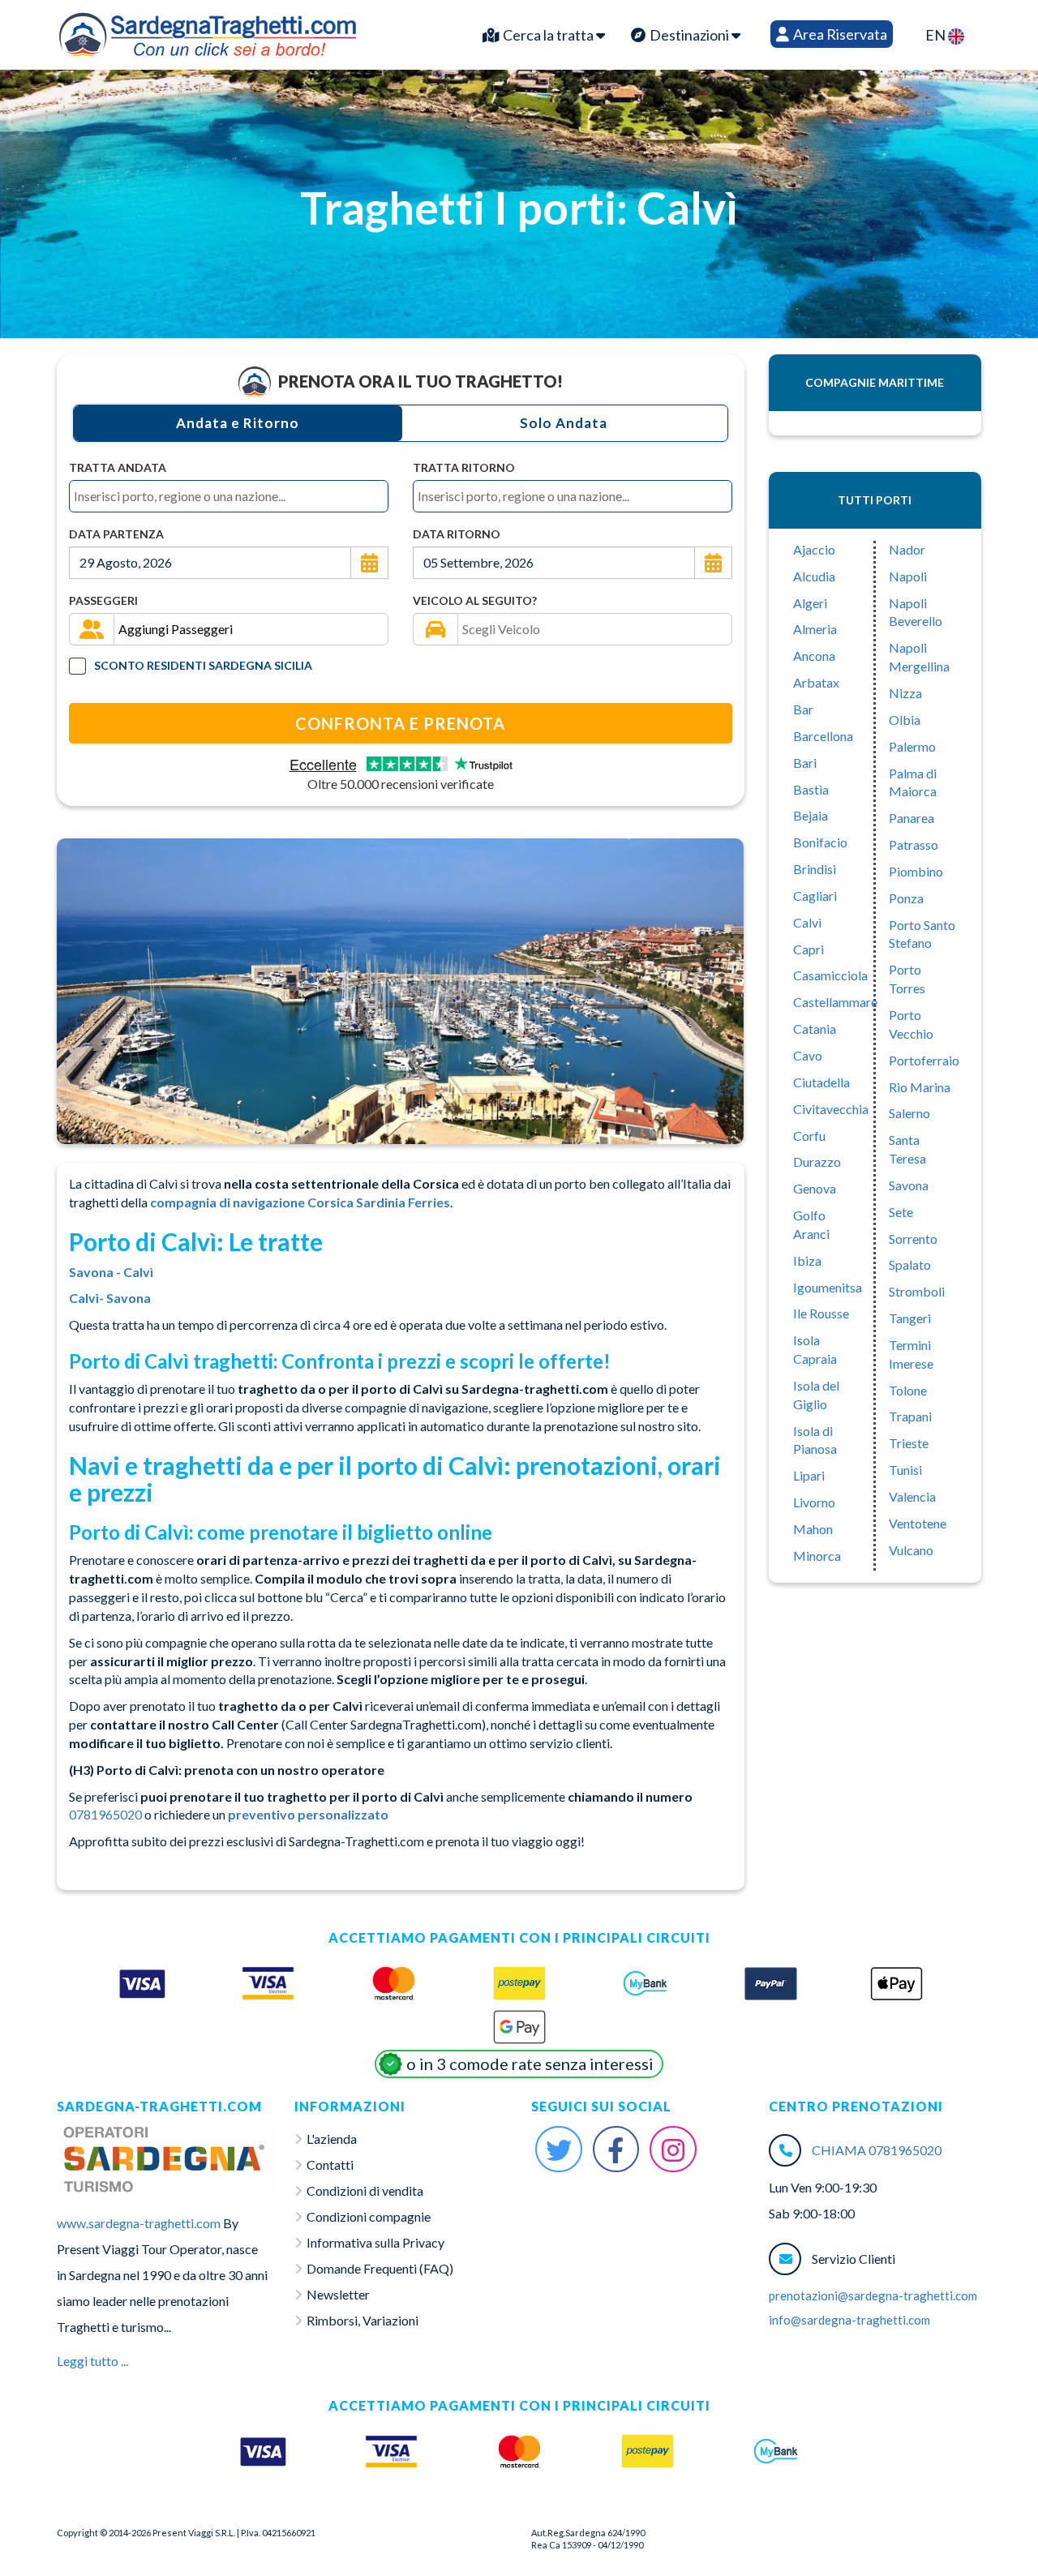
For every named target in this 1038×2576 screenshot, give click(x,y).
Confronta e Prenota (400, 723)
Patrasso (914, 844)
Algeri (810, 603)
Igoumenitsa (828, 1287)
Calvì (807, 922)
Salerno (909, 1113)
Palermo (912, 746)
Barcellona (823, 736)
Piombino (916, 871)
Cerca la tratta (548, 35)
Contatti (330, 2165)
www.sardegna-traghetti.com (139, 2223)
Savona (909, 1185)
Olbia (905, 720)
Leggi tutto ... (92, 2361)
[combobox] (229, 496)
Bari (805, 763)
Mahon (813, 1529)
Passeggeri (103, 600)
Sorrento (913, 1239)
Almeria (815, 629)
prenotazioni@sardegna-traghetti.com (873, 2295)
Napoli (908, 576)
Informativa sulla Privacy (375, 2242)
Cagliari (815, 896)
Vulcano (911, 1550)
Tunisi (905, 1470)
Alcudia (814, 576)
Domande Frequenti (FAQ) (380, 2268)
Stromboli (917, 1291)
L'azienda (332, 2139)
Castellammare (835, 1002)
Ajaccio (814, 549)
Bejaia (811, 815)
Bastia (811, 789)
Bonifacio (820, 842)
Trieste (909, 1443)
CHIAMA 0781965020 (877, 2150)
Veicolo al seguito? (475, 600)
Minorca (817, 1556)
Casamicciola (830, 975)
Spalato (910, 1264)
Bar (803, 709)
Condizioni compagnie (369, 2216)
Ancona (814, 656)
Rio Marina (920, 1087)
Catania (815, 1029)
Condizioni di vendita (365, 2190)
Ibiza (807, 1260)
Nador (907, 549)
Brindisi (815, 869)
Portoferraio (924, 1060)
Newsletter (338, 2294)
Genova (815, 1188)
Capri (809, 949)
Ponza (906, 898)
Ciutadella (821, 1082)
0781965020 (105, 1814)
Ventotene (918, 1523)
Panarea (911, 818)
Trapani (910, 1416)
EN (937, 35)
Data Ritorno (457, 534)
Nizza (905, 693)
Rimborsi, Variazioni (362, 2320)
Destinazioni (689, 35)
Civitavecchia (831, 1109)
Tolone (908, 1390)
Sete (901, 1212)
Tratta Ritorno (464, 467)
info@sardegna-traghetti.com (849, 2320)
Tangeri (910, 1318)
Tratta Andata (118, 467)
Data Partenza (116, 534)
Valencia (912, 1496)
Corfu (809, 1136)
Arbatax (816, 682)
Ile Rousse (821, 1313)
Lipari (809, 1475)
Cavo (808, 1055)
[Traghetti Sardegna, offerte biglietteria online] (208, 31)
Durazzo (817, 1162)
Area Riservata (839, 34)
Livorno (814, 1502)
